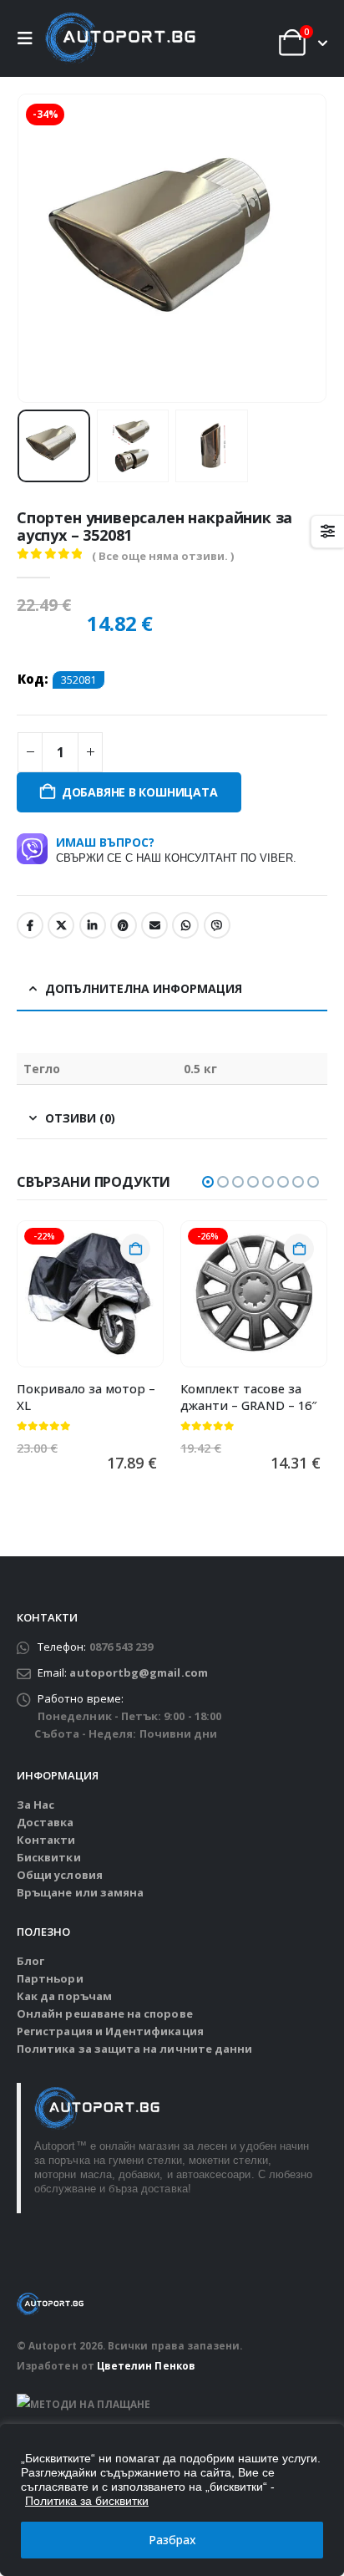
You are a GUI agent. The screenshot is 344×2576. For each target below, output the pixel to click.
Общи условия (60, 1875)
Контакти (46, 1840)
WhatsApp (185, 925)
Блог (30, 1961)
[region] (172, 2500)
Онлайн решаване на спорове (105, 2013)
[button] (29, 38)
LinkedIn (93, 925)
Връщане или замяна (80, 1892)
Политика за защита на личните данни (134, 2049)
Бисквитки (49, 1857)
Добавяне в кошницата (140, 792)
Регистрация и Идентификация (110, 2031)
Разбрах (172, 2540)
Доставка (46, 1822)
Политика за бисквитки (87, 2501)
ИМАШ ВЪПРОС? (176, 849)
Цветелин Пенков (146, 2365)
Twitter (61, 925)
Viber (217, 925)
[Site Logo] (120, 38)
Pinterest (124, 925)
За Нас (35, 1805)
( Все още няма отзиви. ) (163, 556)
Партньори (50, 1978)
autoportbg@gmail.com (138, 1672)
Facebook (30, 925)
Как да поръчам (64, 1996)
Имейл (154, 925)
